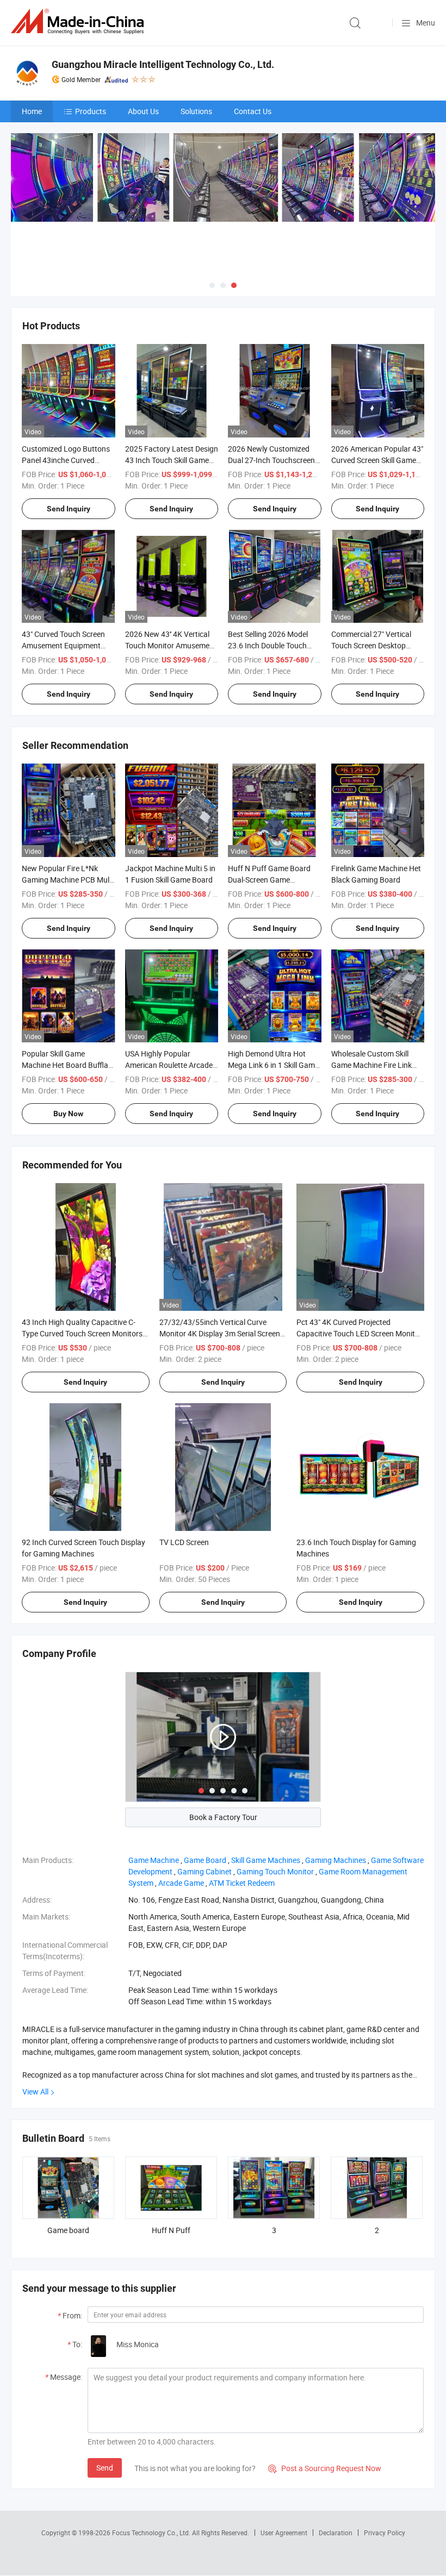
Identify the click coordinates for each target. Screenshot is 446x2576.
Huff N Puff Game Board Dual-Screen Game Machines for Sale (269, 880)
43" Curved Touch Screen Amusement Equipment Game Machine (63, 645)
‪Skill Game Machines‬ (266, 1860)
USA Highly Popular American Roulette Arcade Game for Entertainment (169, 1065)
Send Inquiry (69, 509)
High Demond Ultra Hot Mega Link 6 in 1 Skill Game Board (273, 1065)
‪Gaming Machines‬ (336, 1860)
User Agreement (284, 2533)
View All (35, 2092)
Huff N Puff (171, 2230)
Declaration (336, 2533)
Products (91, 111)
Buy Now (68, 1114)
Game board (68, 2230)
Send (105, 2468)
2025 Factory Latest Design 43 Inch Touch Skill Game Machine (172, 460)
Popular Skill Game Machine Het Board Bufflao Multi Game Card (67, 1065)
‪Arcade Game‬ (181, 1883)
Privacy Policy (385, 2533)
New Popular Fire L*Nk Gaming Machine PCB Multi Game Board (68, 880)
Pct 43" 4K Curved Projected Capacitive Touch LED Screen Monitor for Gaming (359, 1333)
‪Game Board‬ (205, 1860)
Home (32, 111)
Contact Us (253, 111)
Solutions (196, 111)
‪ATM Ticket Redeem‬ (242, 1883)
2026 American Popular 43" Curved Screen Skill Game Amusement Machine (377, 460)
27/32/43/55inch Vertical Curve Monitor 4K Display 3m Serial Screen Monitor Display (220, 1333)
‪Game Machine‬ (154, 1860)
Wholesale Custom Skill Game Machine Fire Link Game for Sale (371, 1065)
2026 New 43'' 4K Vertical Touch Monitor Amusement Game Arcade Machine (171, 645)
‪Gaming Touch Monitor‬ (275, 1871)
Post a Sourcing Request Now (325, 2468)
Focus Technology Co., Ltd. (152, 2533)
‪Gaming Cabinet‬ (205, 1871)
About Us (143, 111)
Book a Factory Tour (223, 1817)
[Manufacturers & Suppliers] (79, 21)
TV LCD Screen (184, 1542)
